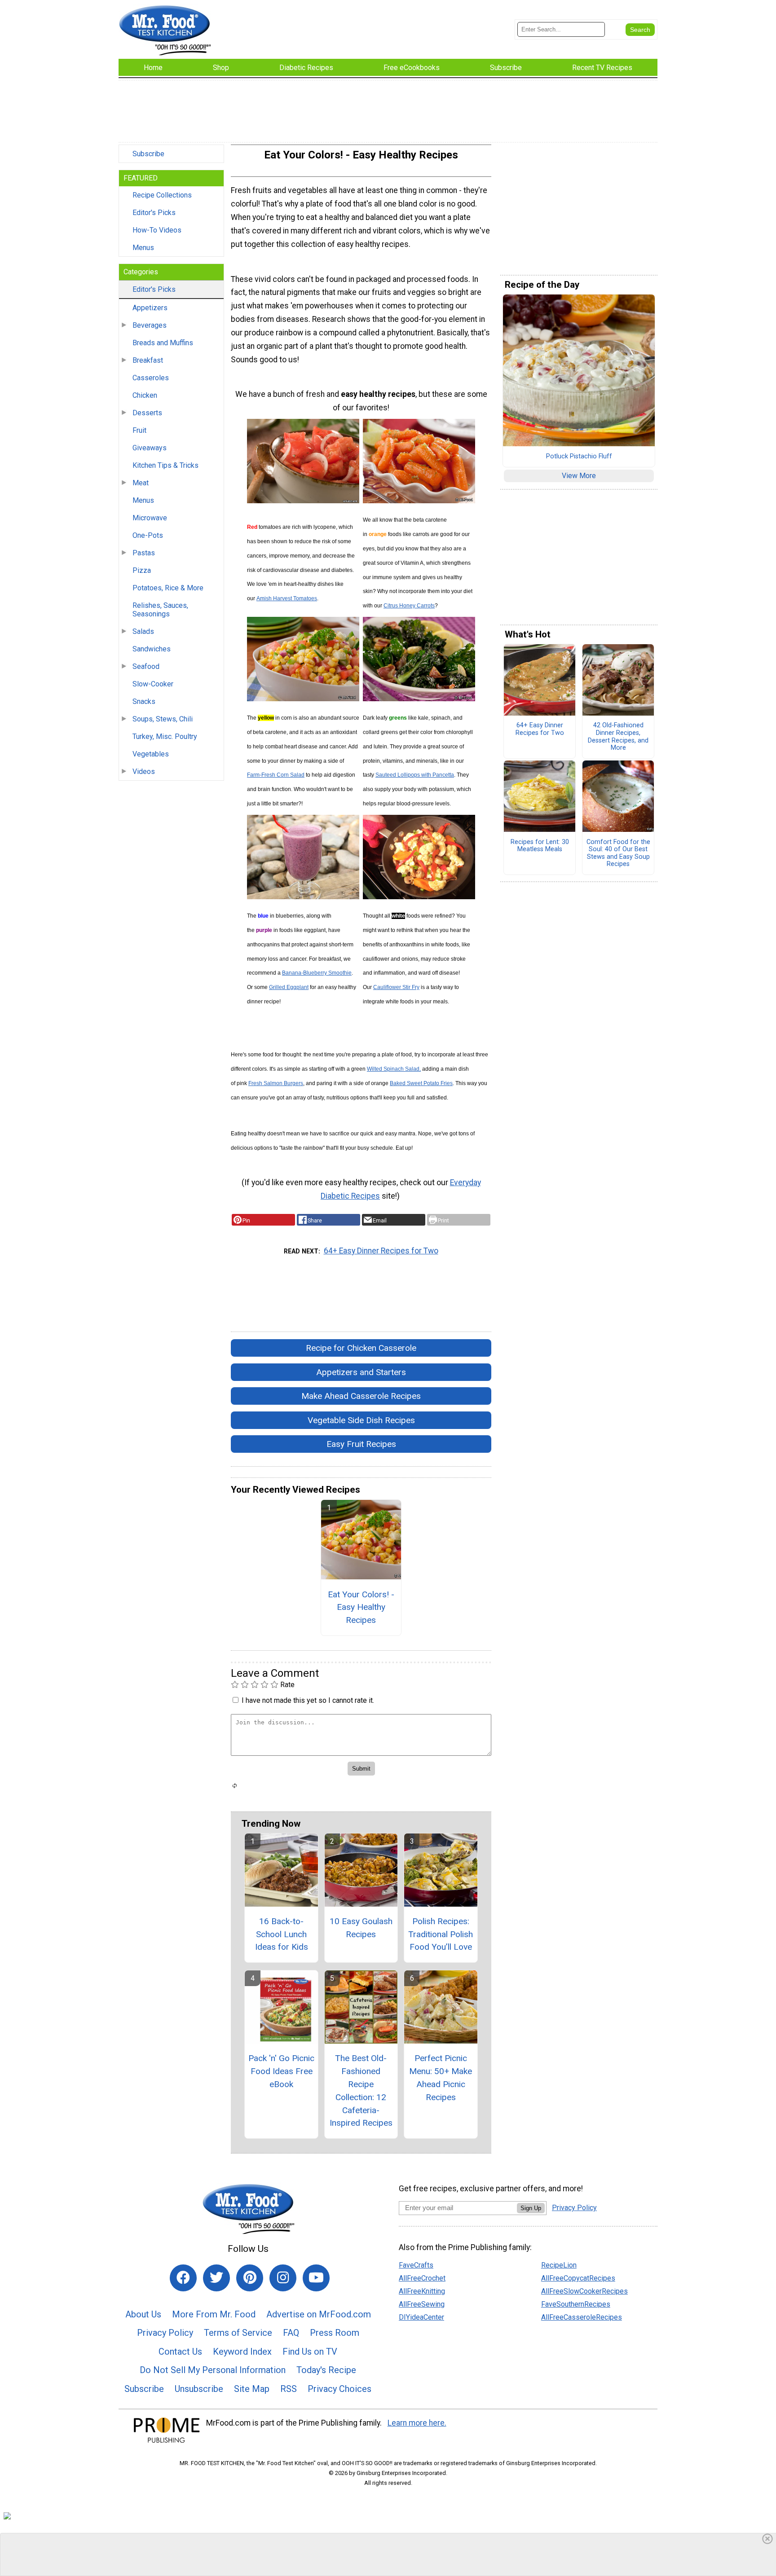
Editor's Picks (154, 213)
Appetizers (150, 308)
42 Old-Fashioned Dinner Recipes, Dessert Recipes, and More (618, 737)
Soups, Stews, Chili (163, 719)
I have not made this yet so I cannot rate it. (308, 1700)
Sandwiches (152, 649)
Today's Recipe (326, 2370)
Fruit (139, 430)
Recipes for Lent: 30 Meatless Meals (540, 846)
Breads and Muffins (163, 343)
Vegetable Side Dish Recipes (361, 1420)
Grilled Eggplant (289, 987)
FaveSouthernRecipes (576, 2304)
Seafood (146, 666)
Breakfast (148, 360)
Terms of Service (238, 2333)
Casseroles (151, 378)
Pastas (144, 553)
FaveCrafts (416, 2265)
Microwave (150, 518)
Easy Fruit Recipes (361, 1444)
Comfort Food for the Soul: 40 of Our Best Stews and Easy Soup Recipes (618, 853)
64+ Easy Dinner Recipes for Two (381, 1251)
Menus (143, 248)
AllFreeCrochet (422, 2278)
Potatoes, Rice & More (168, 588)
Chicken (145, 395)
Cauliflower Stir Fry (396, 987)
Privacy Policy (165, 2333)
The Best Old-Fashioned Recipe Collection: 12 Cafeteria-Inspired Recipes (361, 2090)
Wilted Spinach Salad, (394, 1069)
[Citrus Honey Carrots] (419, 501)
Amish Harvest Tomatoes (287, 598)
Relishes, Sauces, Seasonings (160, 610)
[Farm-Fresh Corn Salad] (303, 699)
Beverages (150, 325)
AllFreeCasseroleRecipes (582, 2317)
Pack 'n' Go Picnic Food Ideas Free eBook (281, 2071)
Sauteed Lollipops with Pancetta (415, 775)
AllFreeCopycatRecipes (578, 2278)
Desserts (147, 413)
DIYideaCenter (421, 2317)
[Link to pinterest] (250, 2278)
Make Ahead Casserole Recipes (361, 1396)
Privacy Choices (339, 2389)
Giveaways (150, 448)
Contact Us (180, 2352)
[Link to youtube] (316, 2278)
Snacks (144, 701)
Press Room (335, 2333)
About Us (143, 2314)
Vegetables (151, 754)
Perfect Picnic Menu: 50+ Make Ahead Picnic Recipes (441, 2077)
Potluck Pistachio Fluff (579, 457)
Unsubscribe (199, 2389)
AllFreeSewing (422, 2304)
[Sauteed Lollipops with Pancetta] (419, 699)
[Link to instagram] (283, 2278)
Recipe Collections (162, 195)
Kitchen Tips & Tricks (165, 465)
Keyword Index (242, 2352)
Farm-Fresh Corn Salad (276, 775)
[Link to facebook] (183, 2278)
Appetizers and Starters (361, 1372)
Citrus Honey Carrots (409, 606)
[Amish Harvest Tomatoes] (303, 501)
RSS (289, 2389)
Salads (143, 631)
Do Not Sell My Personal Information (213, 2370)
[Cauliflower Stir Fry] (419, 897)
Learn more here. (417, 2423)
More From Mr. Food (214, 2314)
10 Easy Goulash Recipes (361, 1928)
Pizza (142, 570)
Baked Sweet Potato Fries (421, 1083)
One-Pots (148, 535)
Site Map (252, 2389)
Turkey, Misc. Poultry (165, 736)
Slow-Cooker (153, 684)
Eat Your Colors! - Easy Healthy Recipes (361, 1607)
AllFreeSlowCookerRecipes (584, 2291)
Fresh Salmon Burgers (276, 1083)
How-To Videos (157, 230)
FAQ (291, 2333)
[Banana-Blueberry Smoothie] (303, 897)
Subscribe (148, 154)
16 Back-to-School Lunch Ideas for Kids (282, 1934)
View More (579, 476)
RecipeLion (559, 2265)
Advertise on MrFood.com (319, 2314)
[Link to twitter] (216, 2278)
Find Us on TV (310, 2352)
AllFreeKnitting (422, 2291)
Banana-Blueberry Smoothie (317, 973)
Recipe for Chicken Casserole (361, 1348)
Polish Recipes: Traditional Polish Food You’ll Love (441, 1934)
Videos (144, 771)
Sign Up (531, 2208)
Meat (141, 483)
